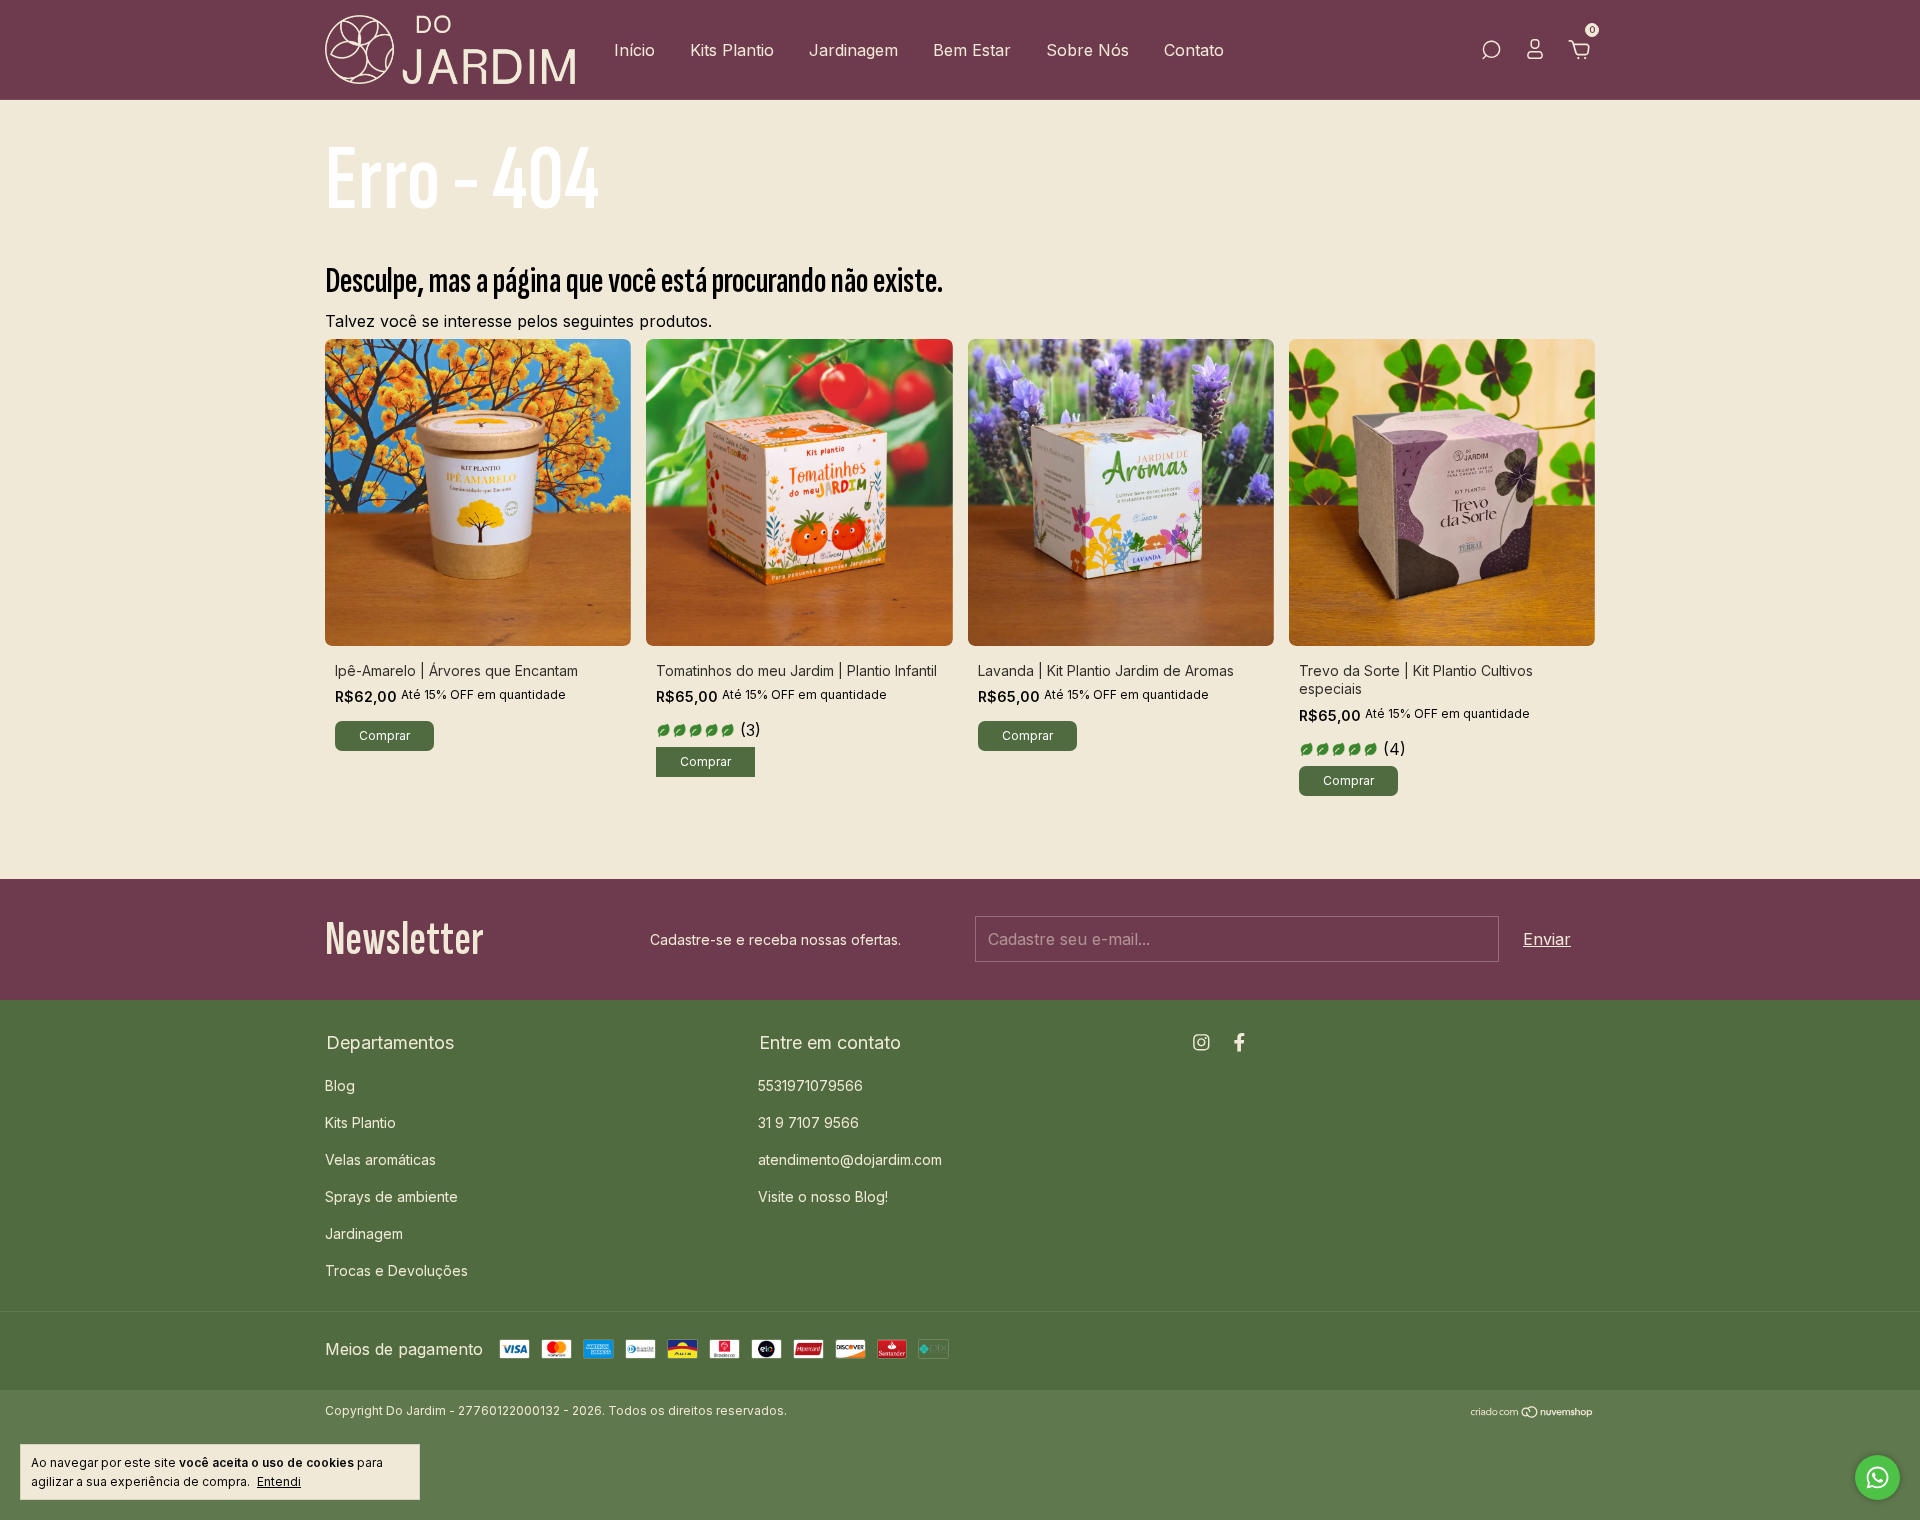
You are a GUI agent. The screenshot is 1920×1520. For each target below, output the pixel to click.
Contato (1194, 50)
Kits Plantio (732, 50)
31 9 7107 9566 (808, 1122)
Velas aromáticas (380, 1159)
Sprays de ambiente (391, 1196)
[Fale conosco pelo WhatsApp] (1877, 1477)
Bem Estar (972, 50)
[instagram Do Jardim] (1201, 1042)
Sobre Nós (1087, 50)
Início (634, 50)
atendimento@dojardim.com (850, 1159)
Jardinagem (853, 50)
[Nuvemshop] (1532, 1413)
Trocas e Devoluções (396, 1270)
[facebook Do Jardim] (1239, 1042)
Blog (340, 1085)
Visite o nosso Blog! (823, 1196)
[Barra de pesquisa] (1491, 51)
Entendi (279, 1481)
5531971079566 (810, 1085)
